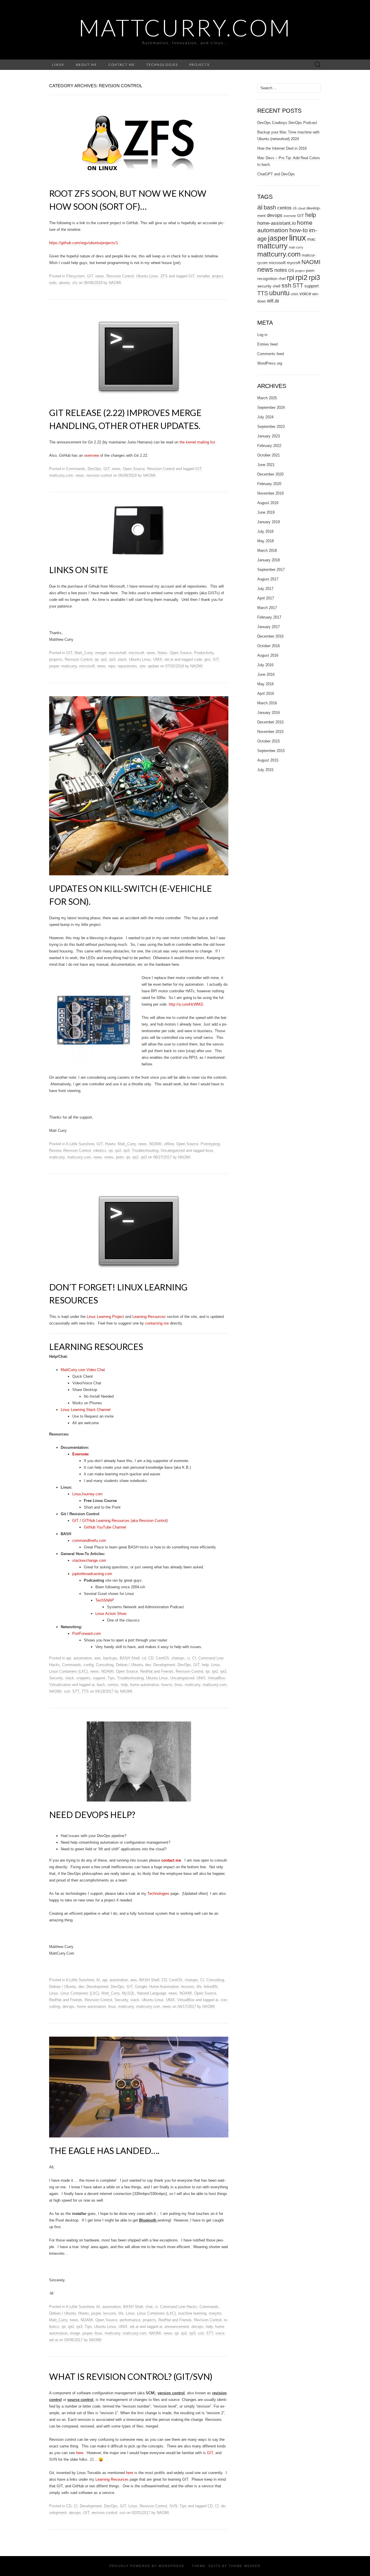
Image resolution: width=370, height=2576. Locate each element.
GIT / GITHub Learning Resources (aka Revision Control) (120, 1521)
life (199, 1987)
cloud (301, 208)
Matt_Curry (84, 653)
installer (203, 276)
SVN (173, 2506)
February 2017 (269, 617)
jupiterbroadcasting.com (92, 1574)
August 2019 (268, 503)
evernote (290, 216)
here (80, 2453)
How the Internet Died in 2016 (282, 148)
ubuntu (64, 283)
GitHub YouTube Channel (105, 1527)
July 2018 (265, 531)
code (198, 659)
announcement (177, 2327)
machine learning (192, 2313)
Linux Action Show (111, 1614)
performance (130, 2320)
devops (69, 2006)
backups (110, 1658)
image (75, 2333)
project (218, 276)
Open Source (134, 469)
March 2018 (267, 550)
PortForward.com (87, 1634)
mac (311, 239)
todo (53, 283)
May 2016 (266, 684)
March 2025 (267, 398)
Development (164, 1665)
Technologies (162, 65)
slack (122, 659)
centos (113, 1685)
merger (101, 653)
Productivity (204, 653)
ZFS (164, 276)
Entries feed (267, 344)
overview (91, 455)
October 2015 (269, 741)
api (69, 1658)
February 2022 (269, 446)
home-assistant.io (276, 223)
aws (98, 1658)
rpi (97, 659)
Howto (110, 1144)
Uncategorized (173, 1150)
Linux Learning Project (106, 1317)
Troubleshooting (145, 1150)
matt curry (296, 247)
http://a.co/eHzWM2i (186, 1004)
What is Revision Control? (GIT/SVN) (131, 2376)
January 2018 (269, 560)
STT (76, 1691)
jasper (54, 666)
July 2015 (265, 770)
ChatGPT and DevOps (276, 174)
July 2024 (265, 417)
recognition (267, 278)
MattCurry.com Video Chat (83, 1370)
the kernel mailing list (197, 442)
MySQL (128, 1993)
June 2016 (266, 674)
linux (209, 1150)
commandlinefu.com (89, 1540)
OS (291, 270)
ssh (67, 1691)
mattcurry (69, 666)
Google (141, 1987)
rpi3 (112, 659)
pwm (120, 1157)
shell (276, 286)
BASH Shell (130, 1658)
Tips (111, 1678)
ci (188, 1658)
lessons (188, 1987)
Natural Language (152, 1993)
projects (56, 659)
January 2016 (269, 713)
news (100, 276)
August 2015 (268, 760)
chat (149, 2307)
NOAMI (155, 1144)
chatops (178, 1658)
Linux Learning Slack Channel (86, 1410)
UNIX (158, 659)
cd (144, 1658)
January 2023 (269, 436)
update (153, 666)
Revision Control (120, 276)
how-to (167, 1685)
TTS (85, 1691)
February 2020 (269, 484)
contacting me (157, 1323)
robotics (100, 1150)
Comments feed (271, 354)
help (205, 1665)
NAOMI (115, 283)
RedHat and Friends (157, 1671)
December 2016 (270, 636)
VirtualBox (217, 1678)
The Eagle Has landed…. (104, 2150)
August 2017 (268, 579)
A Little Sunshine (80, 1144)
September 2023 (271, 427)
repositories (127, 666)
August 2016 (268, 655)
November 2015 (270, 732)
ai (93, 1685)
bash (101, 1685)
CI (194, 1658)
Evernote (80, 1454)
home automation (145, 1685)
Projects (199, 65)
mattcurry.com (61, 475)
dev (148, 1665)
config (89, 1665)
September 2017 (271, 570)
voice (220, 2333)
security (264, 286)
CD (151, 1658)
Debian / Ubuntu (129, 1665)
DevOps (94, 469)
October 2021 (269, 455)
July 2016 (265, 665)
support (99, 1678)
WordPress (171, 2566)
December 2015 (270, 722)
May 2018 (266, 541)
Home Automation (164, 1987)
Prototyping (210, 1144)
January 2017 (269, 627)
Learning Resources (149, 1317)
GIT (90, 276)
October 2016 (269, 646)
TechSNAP (105, 1600)
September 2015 (271, 751)
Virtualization (60, 1685)
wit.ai (169, 659)
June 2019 (266, 512)
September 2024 (271, 407)
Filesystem (75, 276)
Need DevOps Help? (92, 1814)
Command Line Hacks (179, 2307)
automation (83, 1658)
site (142, 666)
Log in (262, 335)
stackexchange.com (89, 1560)
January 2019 (269, 522)
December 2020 (270, 474)
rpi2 (104, 659)
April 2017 (266, 598)
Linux (58, 65)
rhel (282, 278)
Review (55, 1150)
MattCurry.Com (185, 27)
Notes (162, 653)
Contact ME (122, 65)
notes (109, 1157)
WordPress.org (270, 363)
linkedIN (211, 1987)
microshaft (118, 653)
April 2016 (266, 693)
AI (98, 1980)
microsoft (136, 653)
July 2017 (265, 589)
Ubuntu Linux (147, 276)
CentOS (162, 1658)
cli (295, 208)
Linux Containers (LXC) (69, 1671)
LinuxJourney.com (87, 1494)
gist (207, 659)
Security (56, 1678)
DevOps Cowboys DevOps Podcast (287, 123)
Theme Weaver (245, 2566)
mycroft (294, 263)
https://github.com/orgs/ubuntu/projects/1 (84, 243)
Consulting (105, 1665)
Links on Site (79, 570)
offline (169, 1144)
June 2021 (266, 465)
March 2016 (267, 703)
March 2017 (267, 608)
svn (122, 2513)
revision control (99, 475)
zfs (75, 283)
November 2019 (270, 493)
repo (112, 666)
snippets (83, 1678)
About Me (86, 65)
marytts (215, 2313)
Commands (76, 469)
